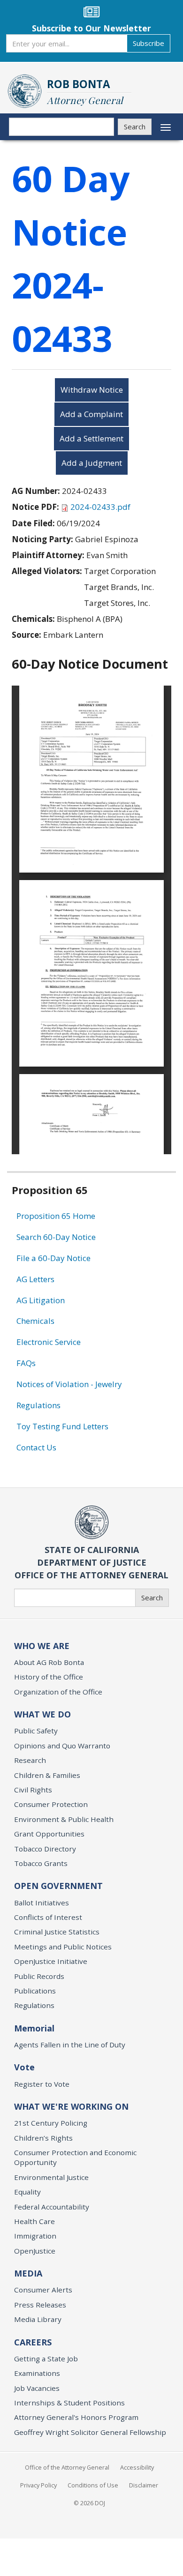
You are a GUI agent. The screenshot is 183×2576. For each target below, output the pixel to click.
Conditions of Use (93, 2485)
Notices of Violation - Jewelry (69, 1384)
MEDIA (28, 2273)
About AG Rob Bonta (49, 1662)
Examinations (37, 2373)
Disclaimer (144, 2485)
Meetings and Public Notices (63, 1947)
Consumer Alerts (43, 2290)
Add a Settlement (91, 438)
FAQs (26, 1363)
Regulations (38, 1405)
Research (30, 1760)
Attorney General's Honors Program (76, 2417)
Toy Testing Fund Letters (62, 1426)
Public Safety (36, 1731)
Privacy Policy (38, 2485)
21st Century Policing (51, 2123)
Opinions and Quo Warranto (62, 1746)
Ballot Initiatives (42, 1903)
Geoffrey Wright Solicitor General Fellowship (90, 2432)
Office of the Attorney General (67, 2467)
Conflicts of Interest (48, 1917)
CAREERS (33, 2342)
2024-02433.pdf (100, 507)
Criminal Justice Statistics (57, 1932)
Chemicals (35, 1321)
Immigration (35, 2236)
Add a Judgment (92, 463)
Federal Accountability (52, 2207)
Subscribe (149, 43)
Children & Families (47, 1775)
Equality (27, 2192)
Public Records (39, 1976)
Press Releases (40, 2305)
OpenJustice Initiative (51, 1961)
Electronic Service (49, 1342)
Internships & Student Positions (69, 2403)
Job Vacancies (37, 2388)
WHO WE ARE (42, 1646)
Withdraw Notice (92, 390)
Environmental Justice (51, 2177)
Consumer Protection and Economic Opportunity (75, 2157)
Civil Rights (33, 1790)
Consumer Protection (51, 1804)
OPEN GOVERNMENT (58, 1886)
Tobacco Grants (41, 1863)
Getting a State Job (46, 2359)
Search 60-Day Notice (56, 1237)
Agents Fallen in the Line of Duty (70, 2045)
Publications (35, 1991)
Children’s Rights (43, 2138)
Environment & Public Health (64, 1819)
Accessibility (137, 2467)
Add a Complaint (91, 414)
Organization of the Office (58, 1692)
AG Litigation (41, 1300)
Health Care (34, 2221)
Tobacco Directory (45, 1849)
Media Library (38, 2319)
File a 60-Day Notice (53, 1258)
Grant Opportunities (49, 1834)
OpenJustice (35, 2251)
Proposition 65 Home (56, 1216)
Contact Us (36, 1447)
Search (135, 127)
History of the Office (49, 1677)
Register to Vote (42, 2084)
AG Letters (35, 1279)
